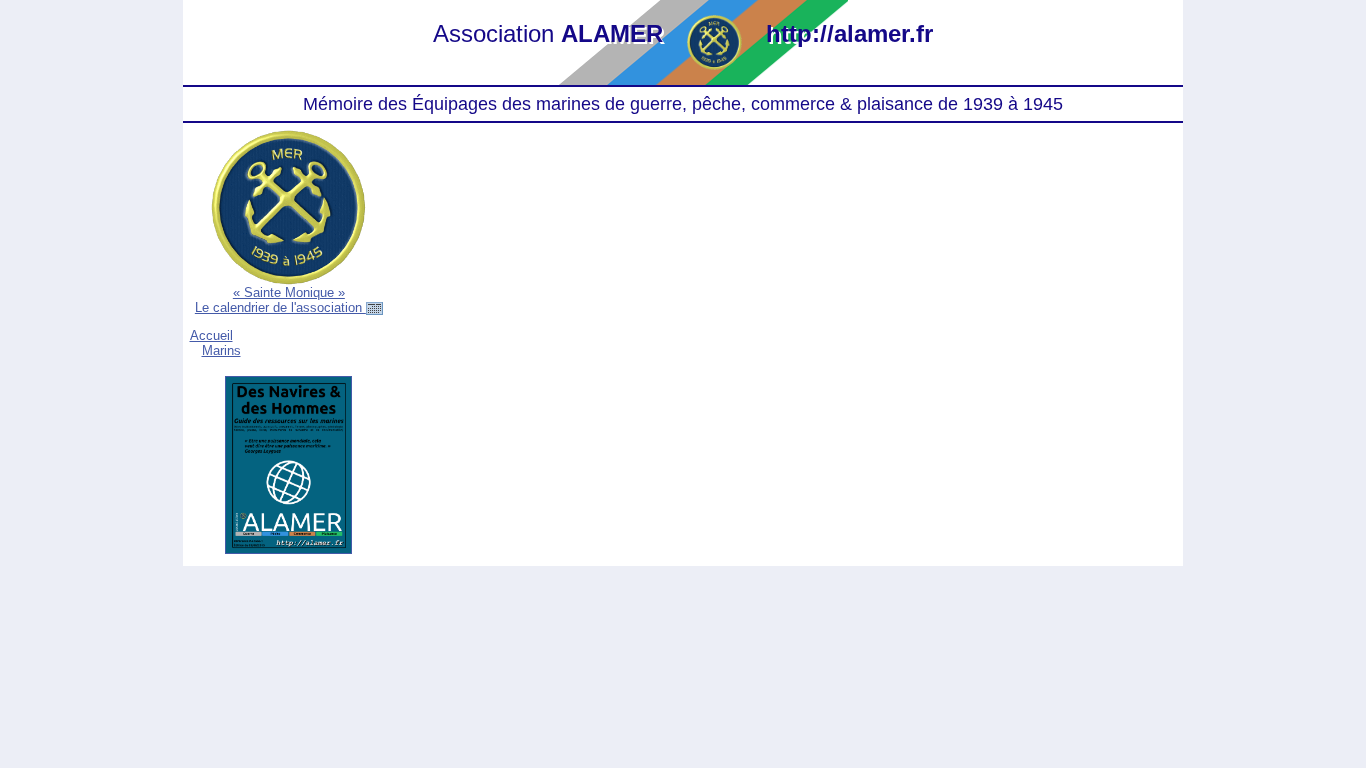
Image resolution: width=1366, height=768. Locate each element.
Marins (221, 350)
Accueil (211, 335)
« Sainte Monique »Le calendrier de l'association (280, 300)
